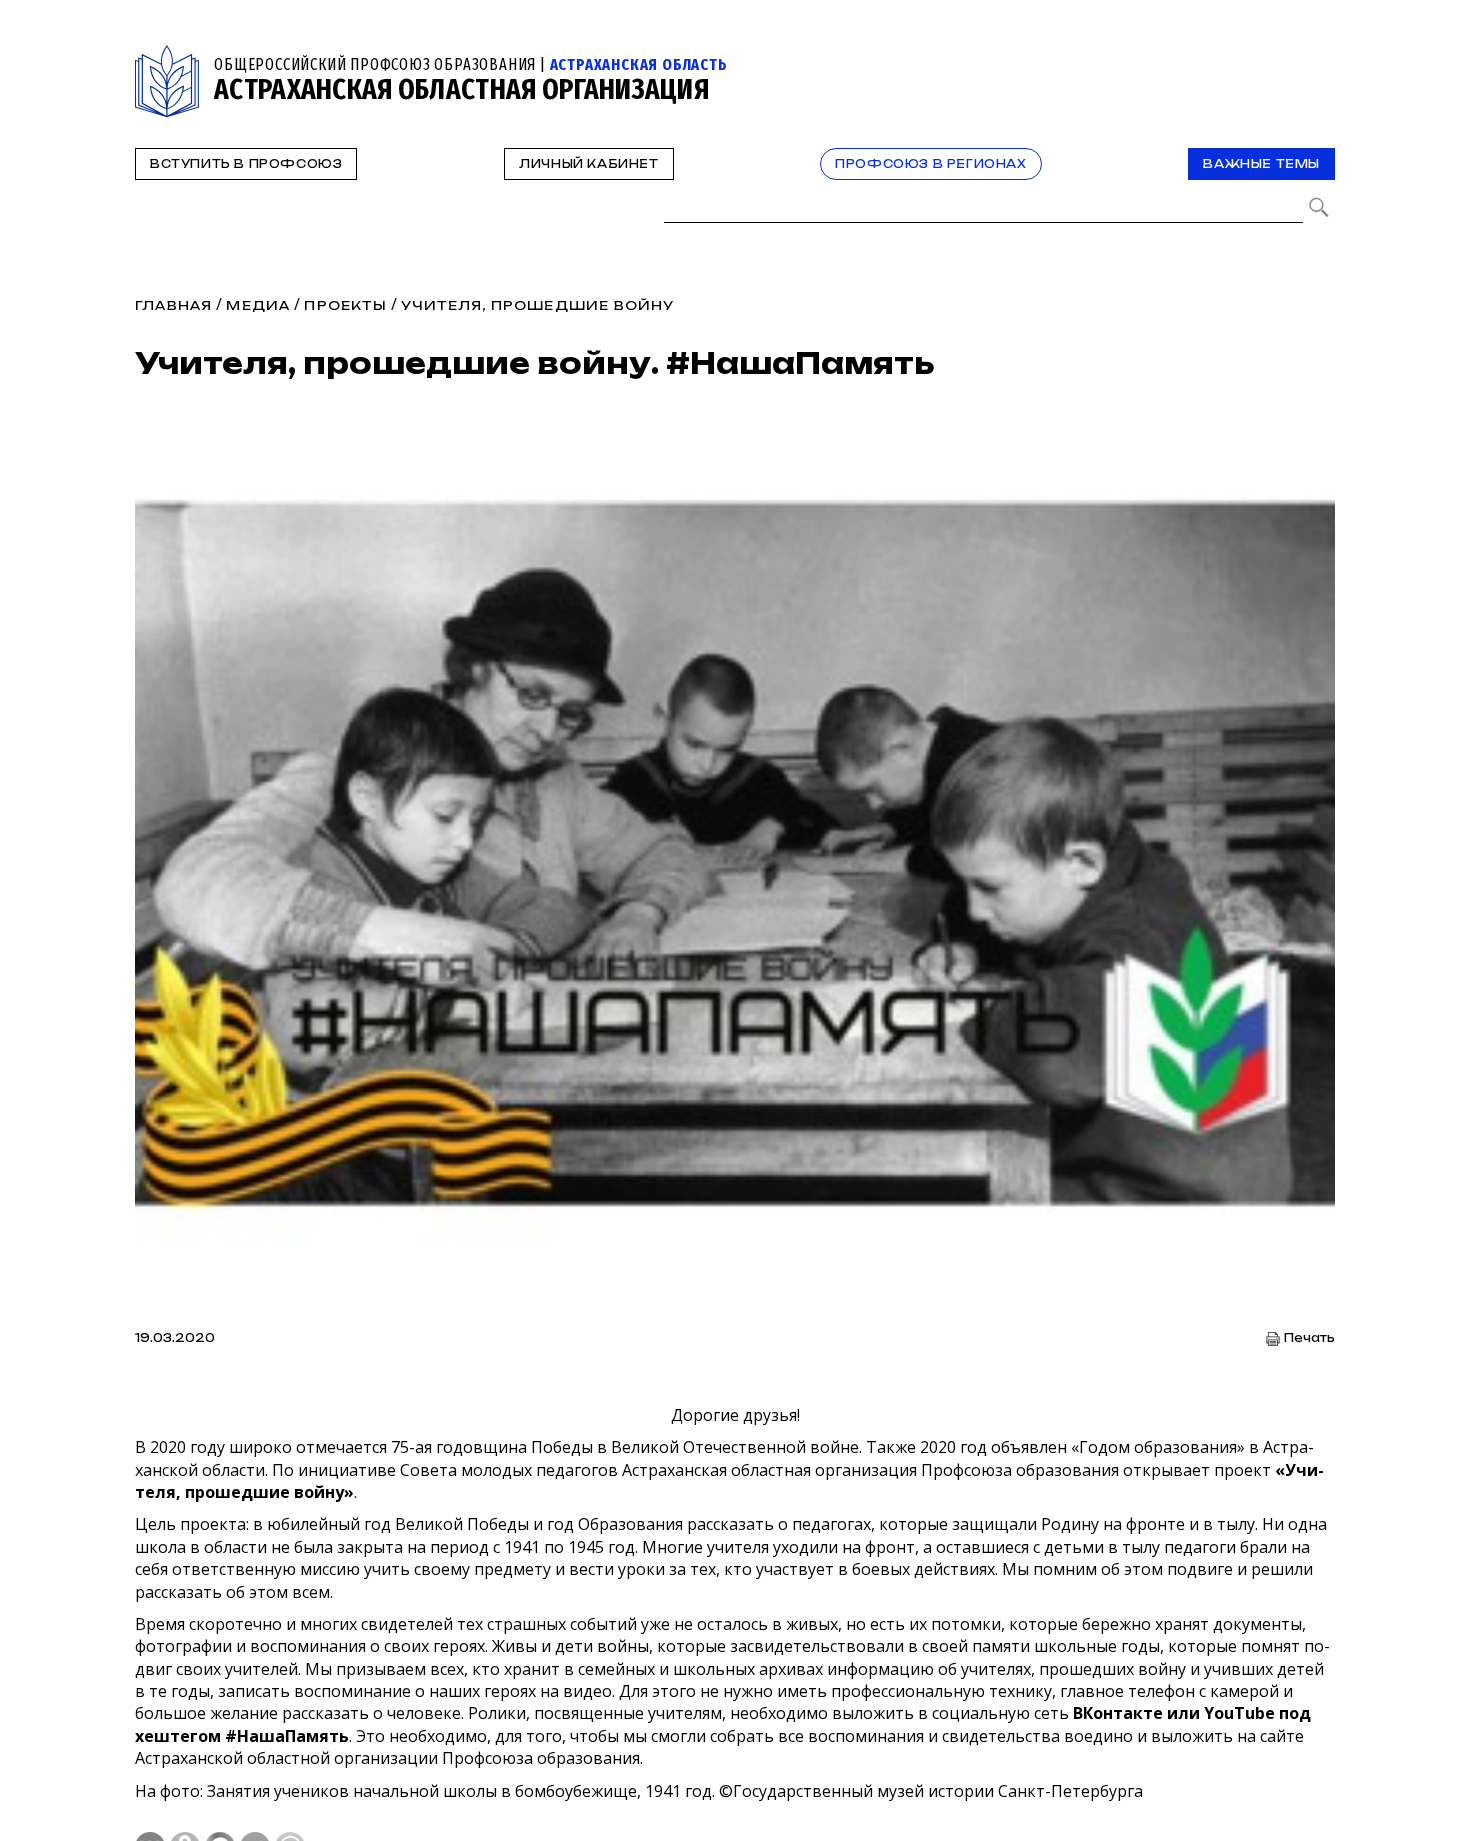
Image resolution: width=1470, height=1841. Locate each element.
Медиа (258, 305)
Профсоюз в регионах (930, 164)
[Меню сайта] (1318, 56)
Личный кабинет (588, 164)
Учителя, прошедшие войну (538, 305)
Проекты (345, 305)
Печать (1309, 1338)
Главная (173, 305)
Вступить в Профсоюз (246, 164)
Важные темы (1261, 164)
